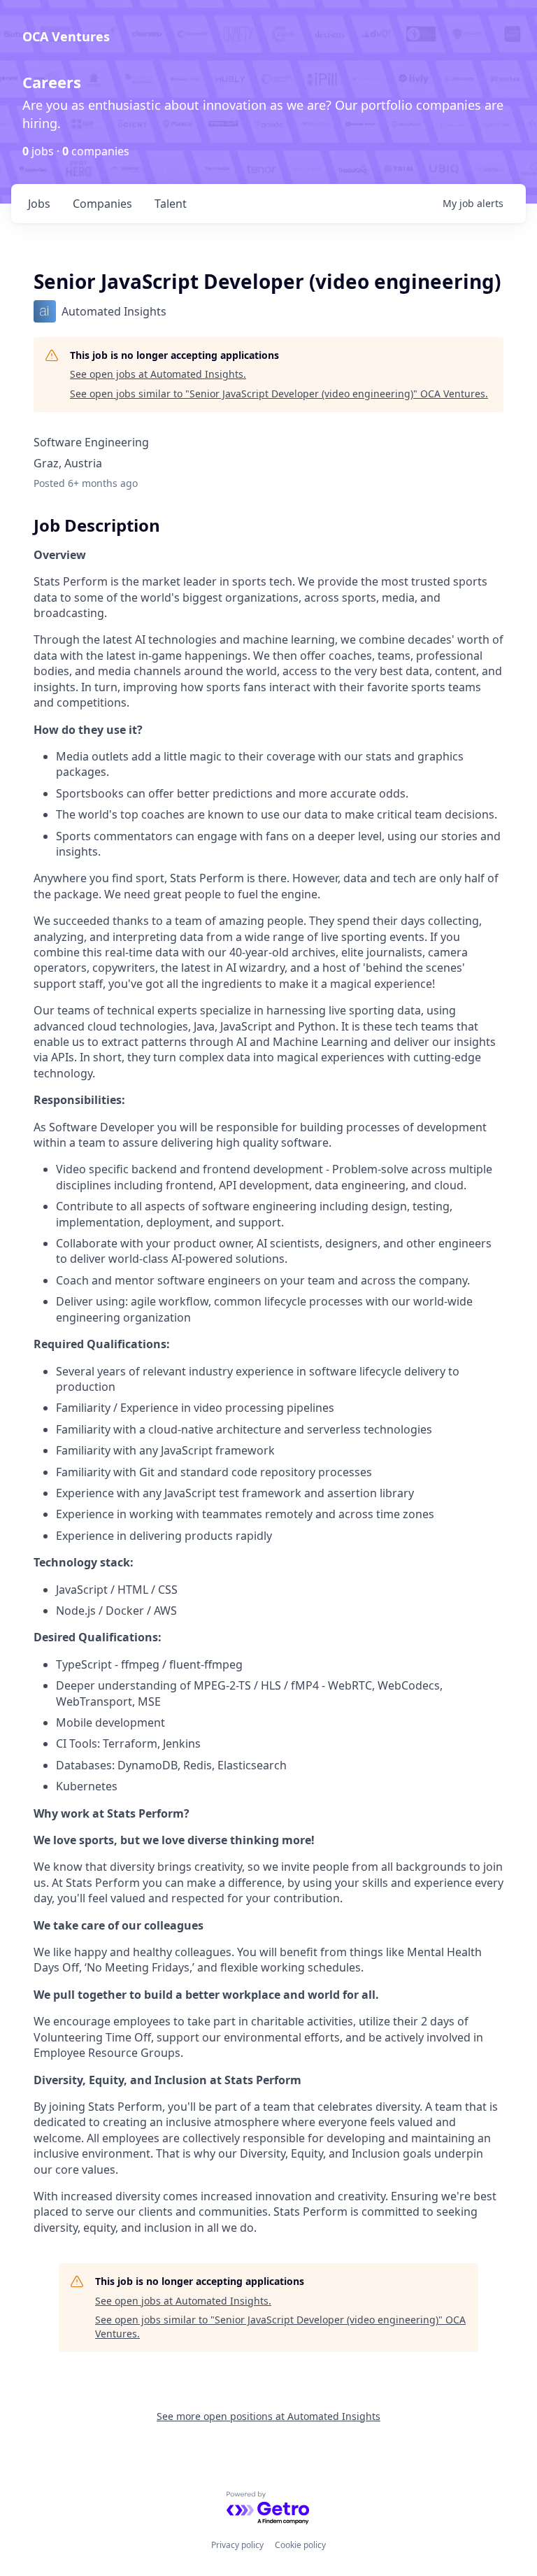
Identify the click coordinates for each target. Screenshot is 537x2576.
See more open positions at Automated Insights (268, 2416)
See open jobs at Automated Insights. (158, 374)
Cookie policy (300, 2545)
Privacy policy (237, 2545)
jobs (39, 204)
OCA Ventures (66, 36)
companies (102, 204)
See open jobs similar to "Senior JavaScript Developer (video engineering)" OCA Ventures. (279, 394)
